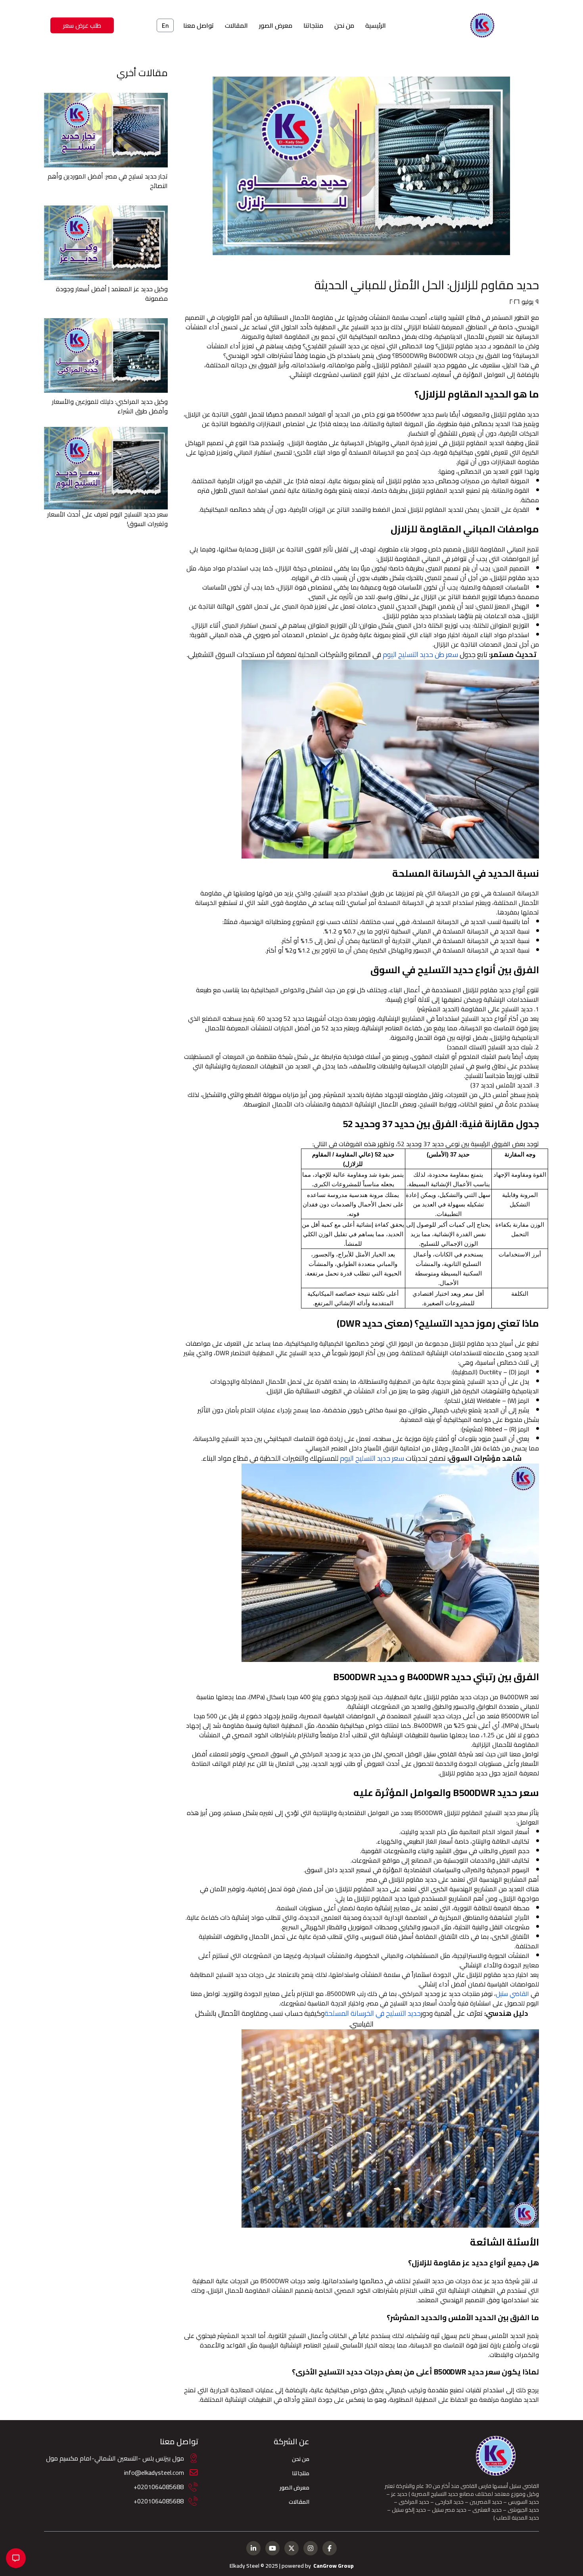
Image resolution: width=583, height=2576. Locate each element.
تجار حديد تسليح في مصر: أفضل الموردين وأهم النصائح (108, 181)
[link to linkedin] (253, 2548)
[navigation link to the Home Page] (482, 25)
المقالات (236, 25)
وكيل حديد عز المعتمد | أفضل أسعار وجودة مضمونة (112, 294)
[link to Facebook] (330, 2548)
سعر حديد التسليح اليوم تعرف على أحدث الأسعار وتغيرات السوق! (107, 519)
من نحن (344, 25)
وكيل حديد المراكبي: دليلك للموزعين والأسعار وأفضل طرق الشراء (110, 406)
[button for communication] (16, 2558)
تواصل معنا (198, 25)
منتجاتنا (313, 25)
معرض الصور (276, 25)
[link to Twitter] (291, 2548)
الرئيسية (376, 25)
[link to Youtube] (272, 2548)
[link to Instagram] (311, 2548)
